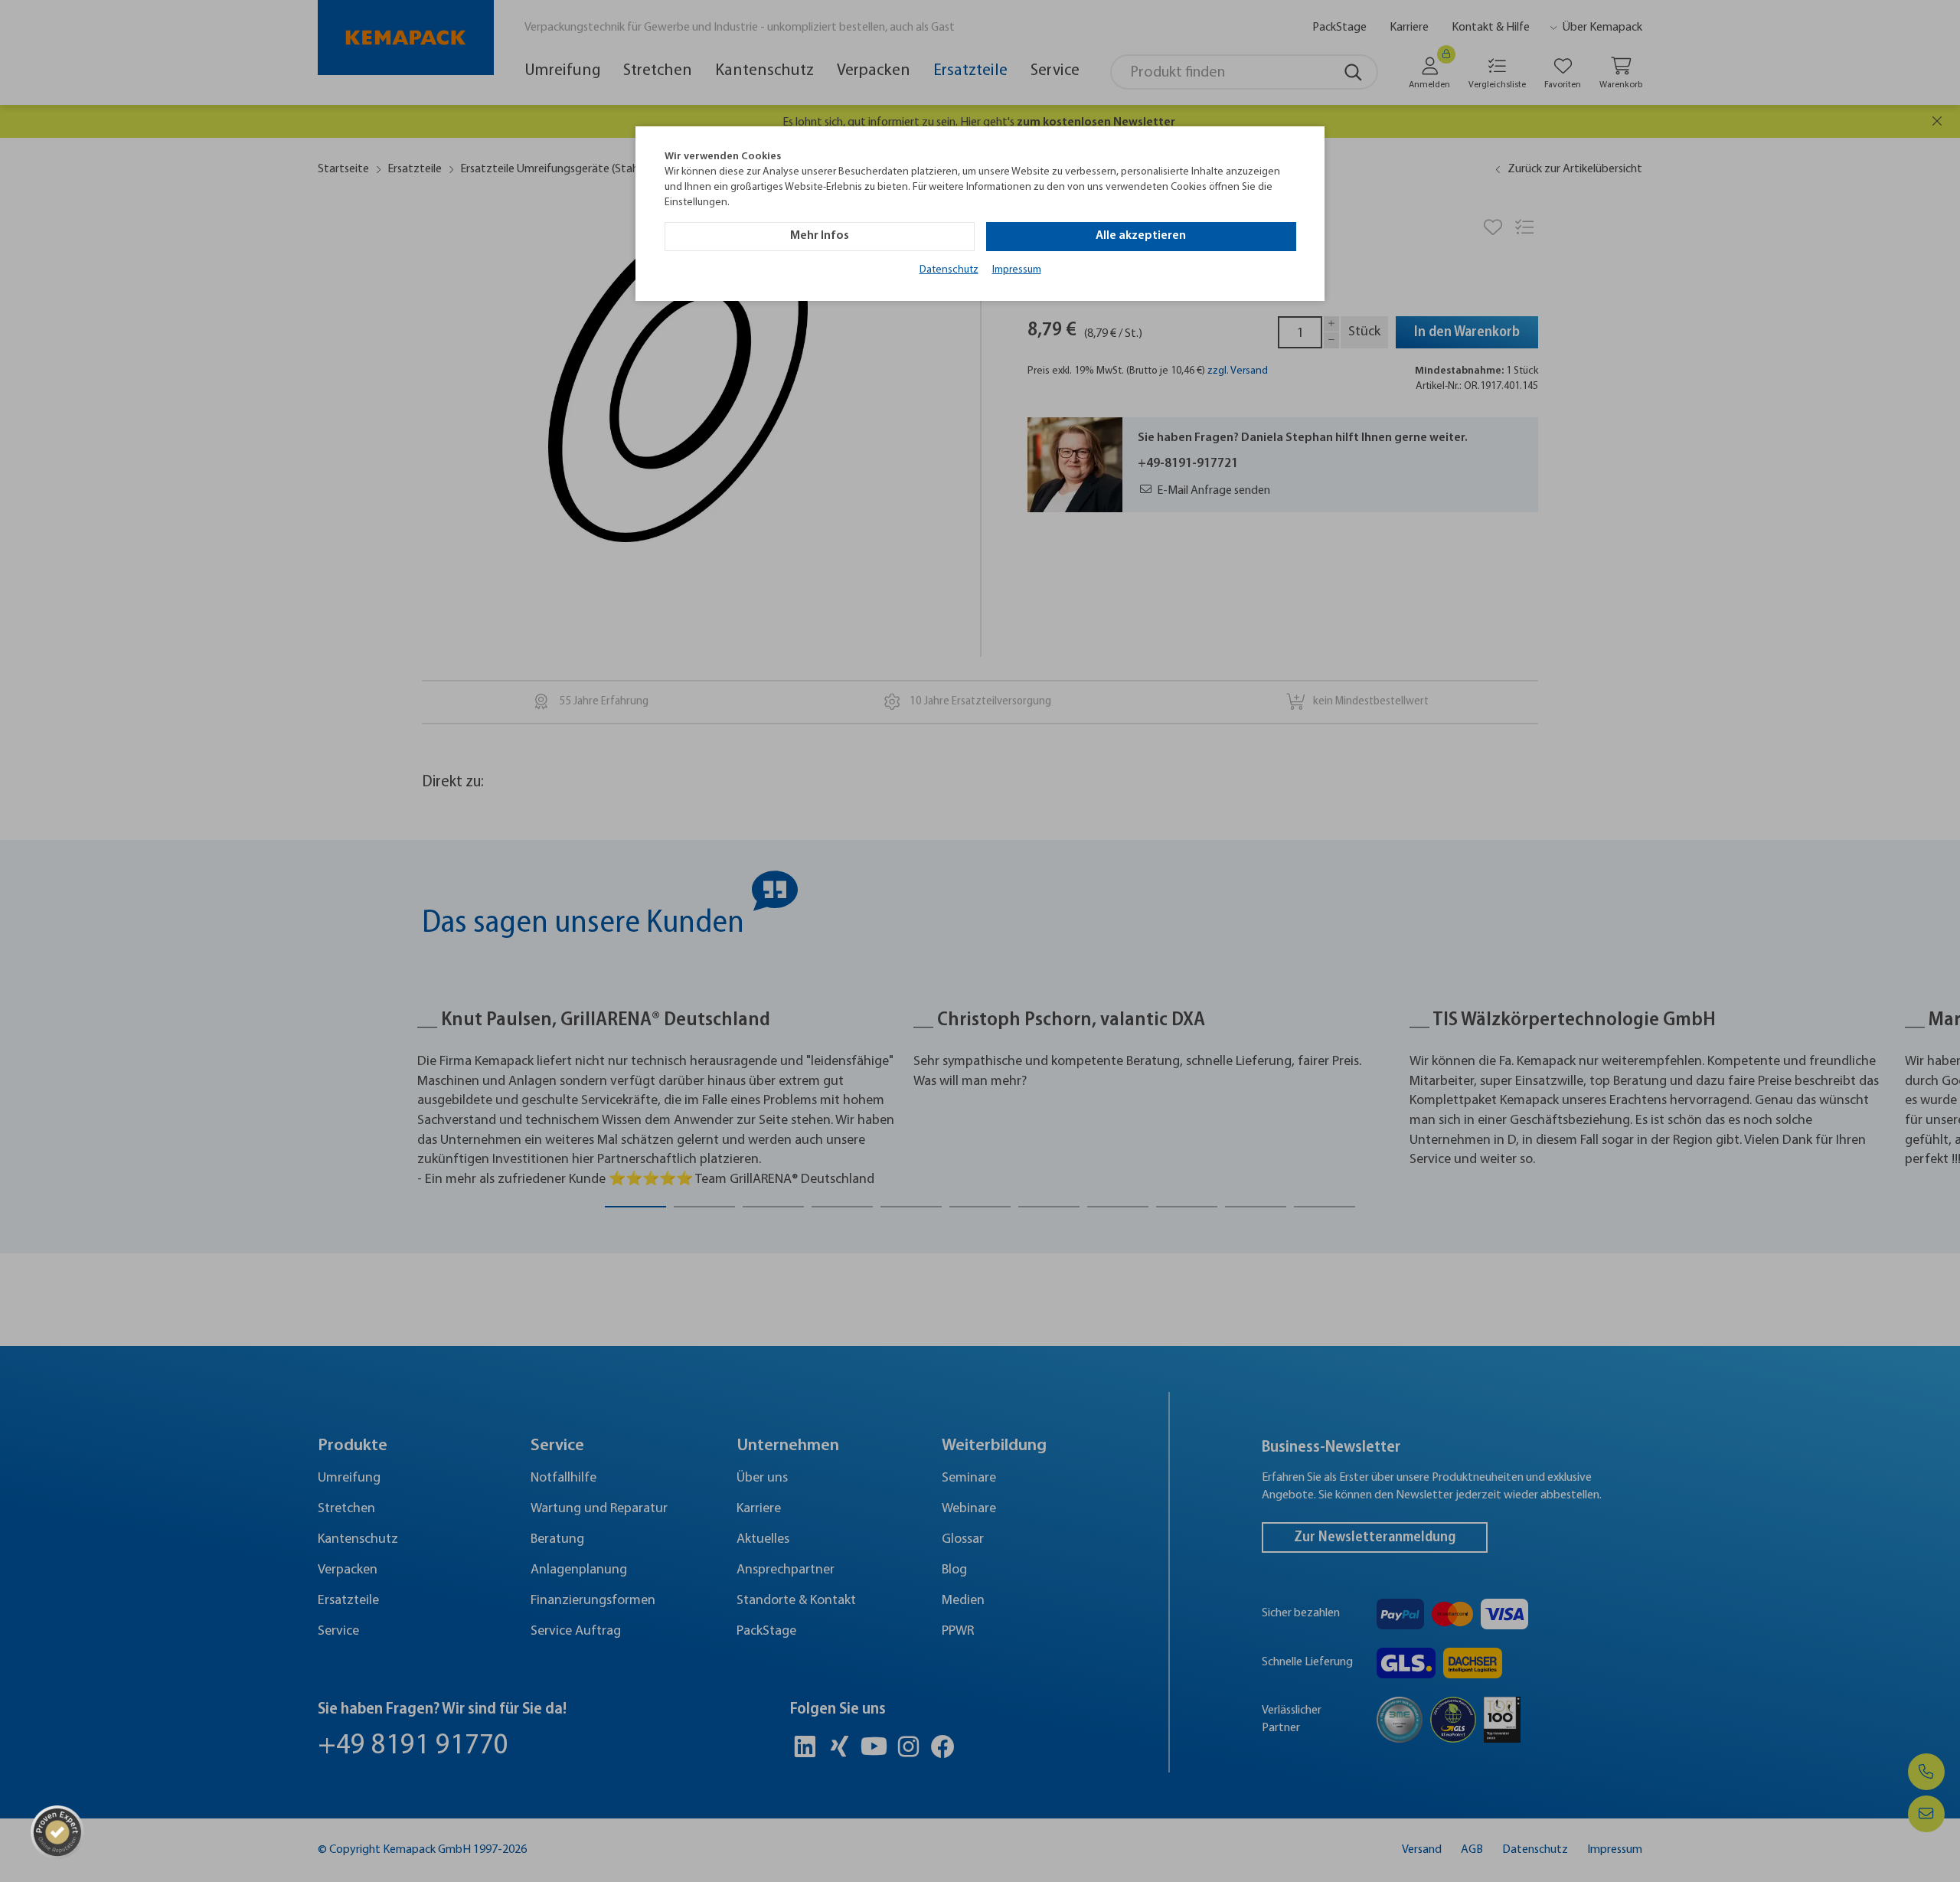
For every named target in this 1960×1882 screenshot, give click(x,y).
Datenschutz (949, 270)
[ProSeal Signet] (57, 1832)
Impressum (1017, 270)
